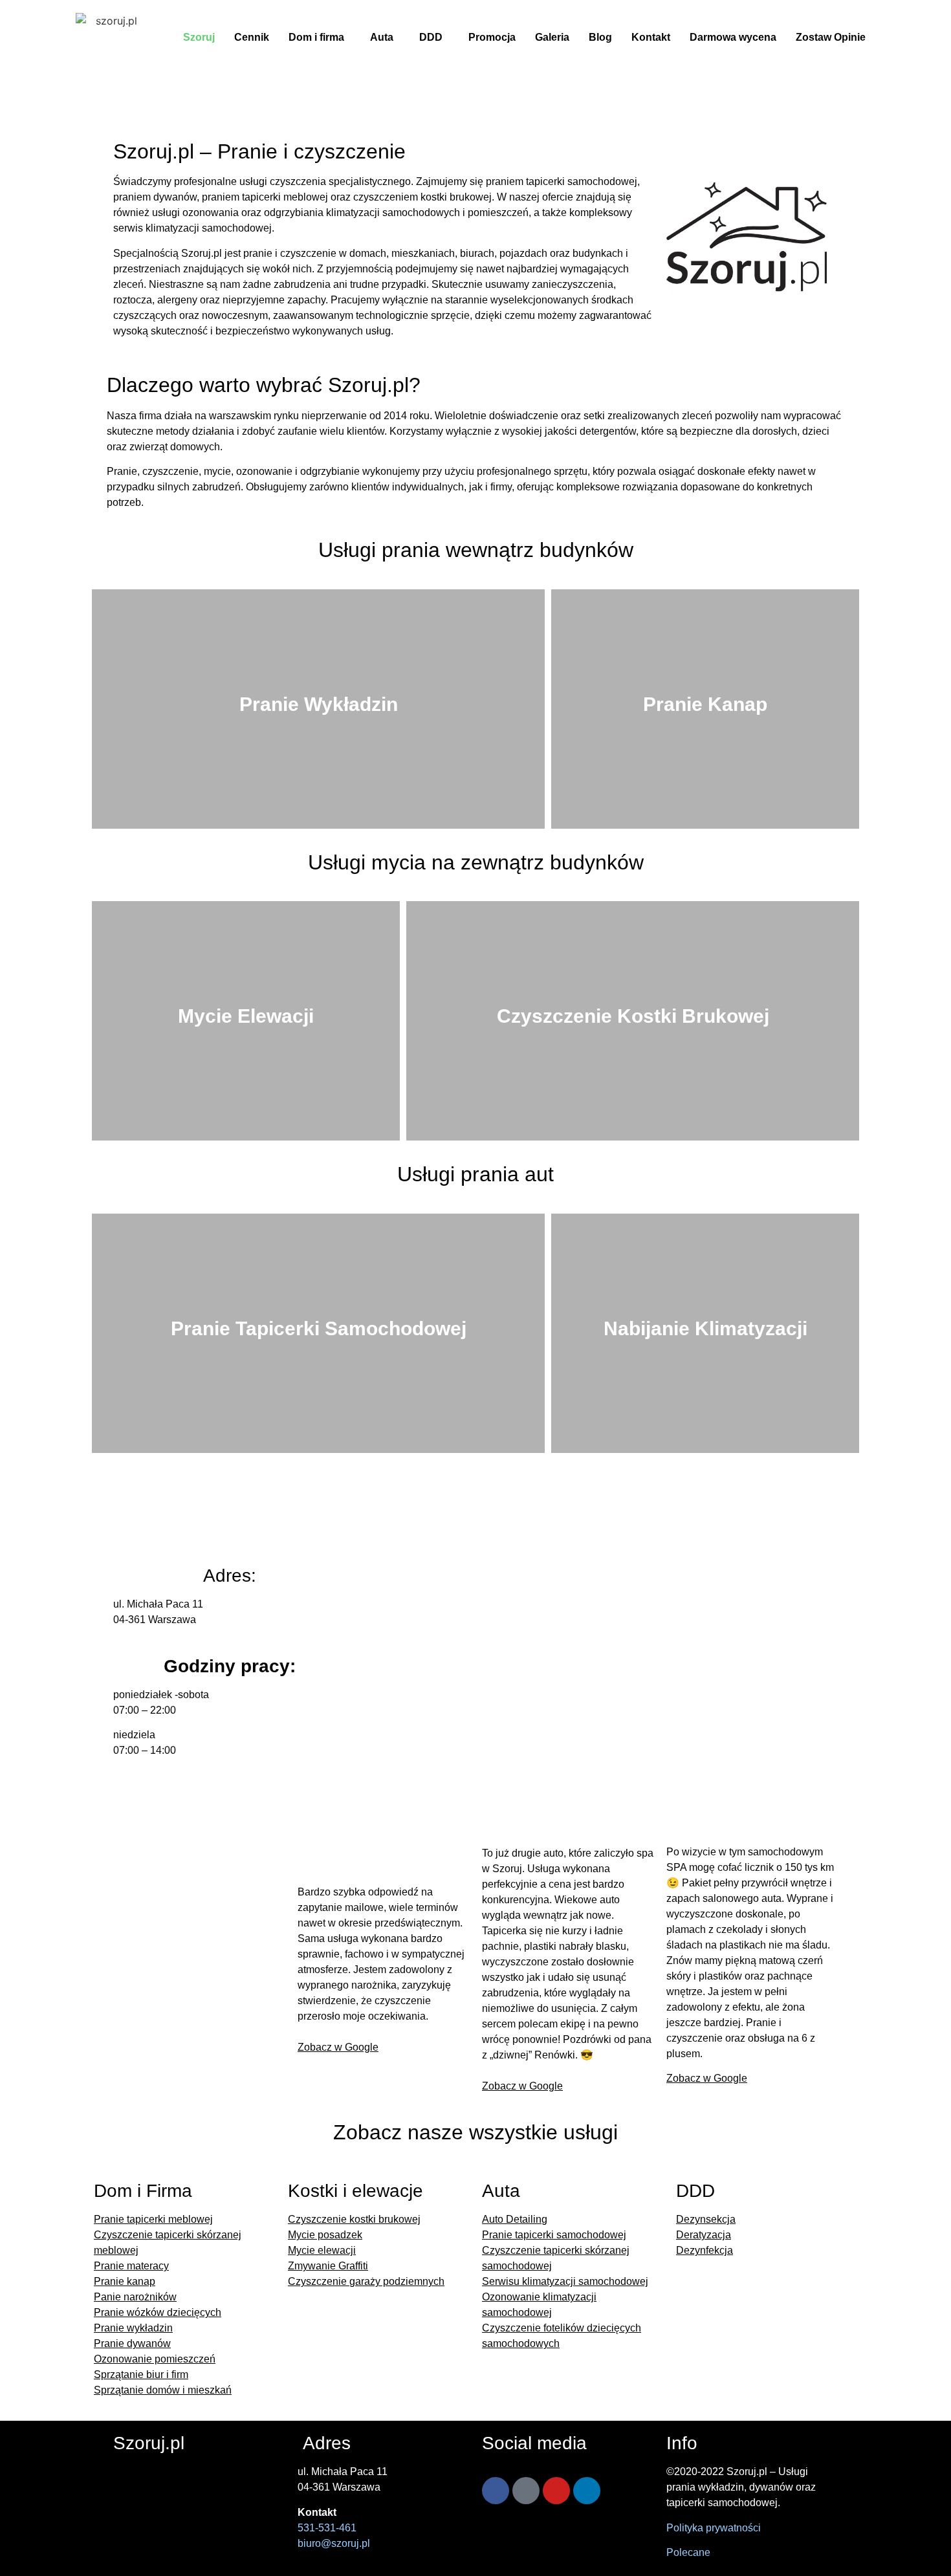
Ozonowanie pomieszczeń (155, 2359)
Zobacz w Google (338, 2047)
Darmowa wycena (733, 37)
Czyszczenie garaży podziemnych (366, 2281)
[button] (320, 38)
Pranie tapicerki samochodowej (554, 2235)
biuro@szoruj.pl (334, 2543)
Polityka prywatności (714, 2528)
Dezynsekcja (706, 2219)
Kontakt (651, 37)
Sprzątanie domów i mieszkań (163, 2390)
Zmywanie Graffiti (328, 2266)
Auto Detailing (515, 2219)
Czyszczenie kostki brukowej (354, 2219)
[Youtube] (556, 2491)
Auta (382, 37)
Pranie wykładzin (133, 2328)
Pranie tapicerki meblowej (153, 2219)
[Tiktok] (526, 2491)
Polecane (688, 2552)
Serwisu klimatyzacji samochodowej (565, 2281)
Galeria (552, 37)
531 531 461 (660, 1510)
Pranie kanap (125, 2281)
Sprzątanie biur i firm (141, 2374)
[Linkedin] (587, 2491)
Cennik (252, 37)
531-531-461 (327, 2528)
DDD (431, 37)
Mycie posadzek (325, 2235)
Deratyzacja (704, 2235)
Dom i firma (316, 37)
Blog (600, 37)
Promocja (492, 37)
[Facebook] (496, 2491)
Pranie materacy (131, 2266)
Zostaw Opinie (831, 37)
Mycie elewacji (322, 2250)
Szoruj (199, 37)
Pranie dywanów (132, 2343)
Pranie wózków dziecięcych (158, 2312)
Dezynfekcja (705, 2250)
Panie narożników (135, 2297)
